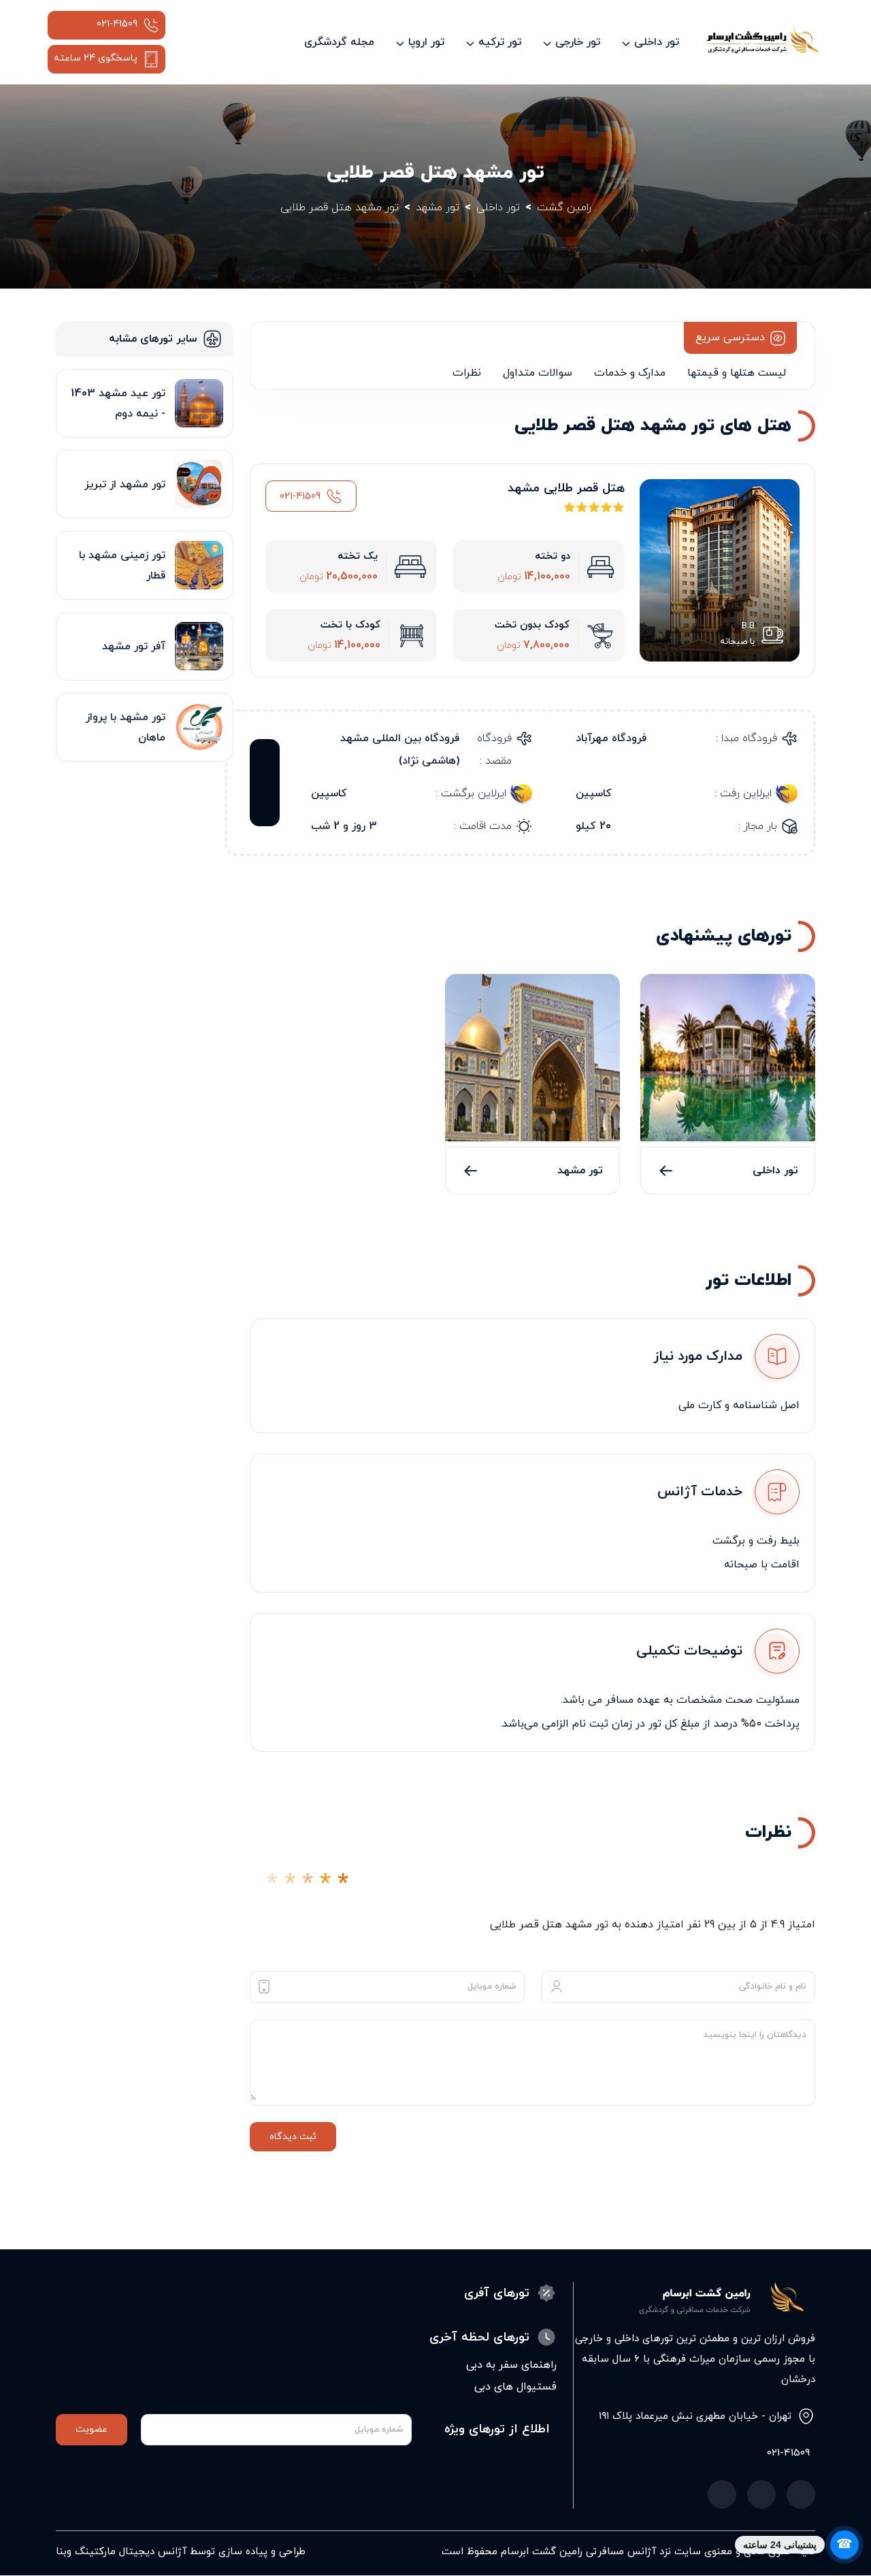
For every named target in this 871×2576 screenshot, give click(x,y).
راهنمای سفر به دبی (511, 2365)
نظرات (467, 373)
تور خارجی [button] (578, 42)
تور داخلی (775, 1171)
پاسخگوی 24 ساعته (96, 58)
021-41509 (117, 24)
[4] (325, 1884)
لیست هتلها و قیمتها (737, 373)
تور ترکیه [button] (500, 42)
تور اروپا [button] (426, 42)
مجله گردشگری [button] (339, 42)
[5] (343, 1884)
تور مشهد (580, 1171)
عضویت (92, 2429)
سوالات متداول (538, 373)
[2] (290, 1884)
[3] (308, 1884)
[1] (272, 1884)
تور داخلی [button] (657, 42)
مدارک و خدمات (630, 373)
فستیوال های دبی (515, 2387)
